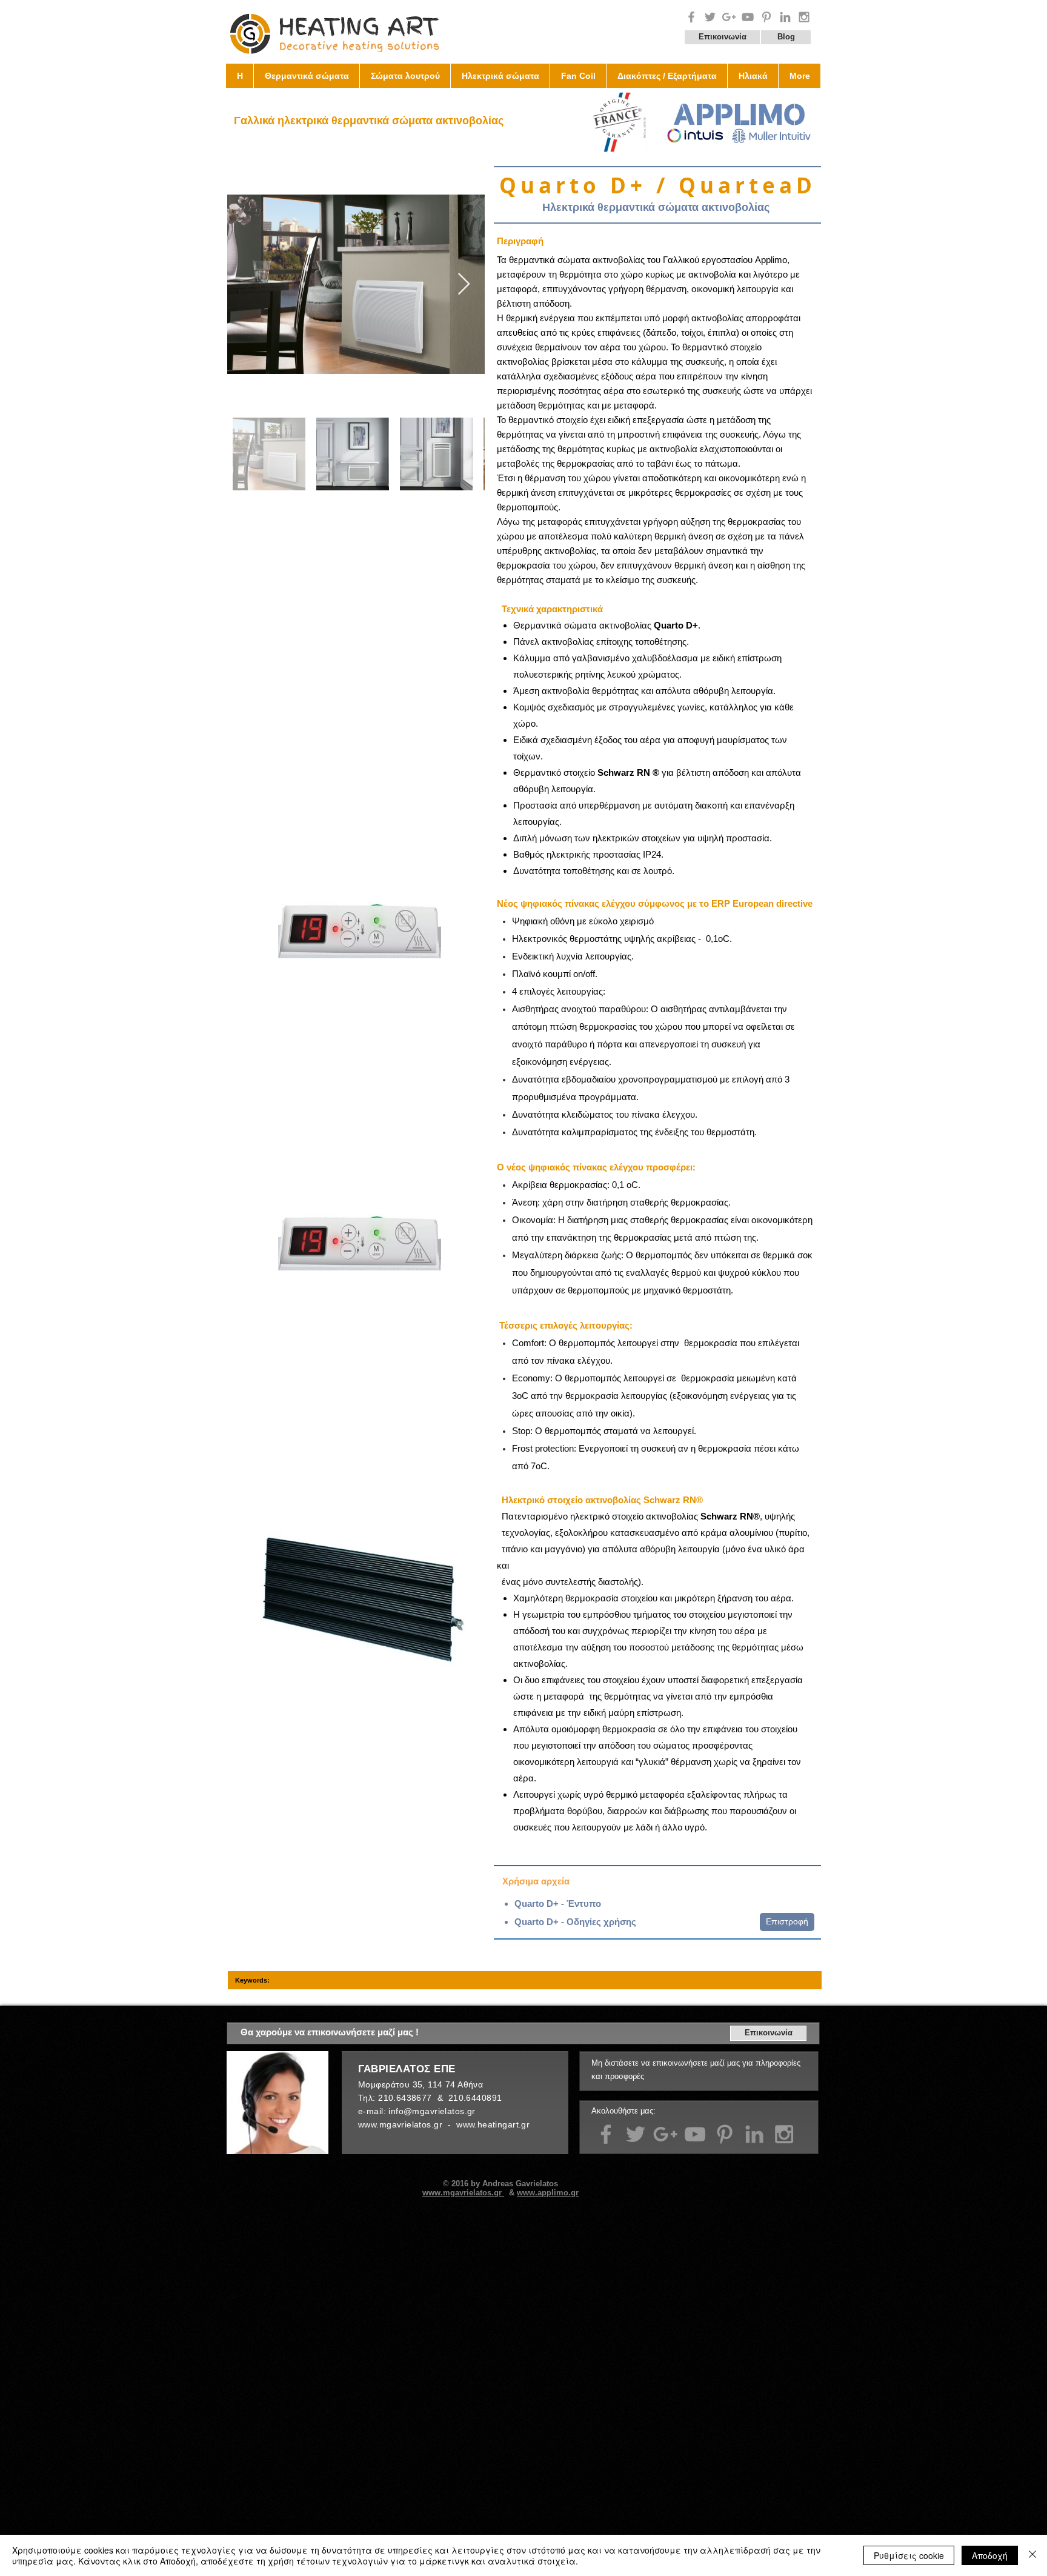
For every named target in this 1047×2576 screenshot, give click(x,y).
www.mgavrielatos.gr (401, 2124)
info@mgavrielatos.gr (432, 2111)
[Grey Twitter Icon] (710, 17)
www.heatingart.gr (493, 2124)
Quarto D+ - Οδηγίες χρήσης (575, 1922)
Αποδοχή (990, 2555)
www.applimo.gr (548, 2193)
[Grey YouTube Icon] (748, 17)
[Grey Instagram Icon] (804, 17)
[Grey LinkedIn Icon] (754, 2134)
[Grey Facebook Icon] (691, 17)
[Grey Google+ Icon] (729, 17)
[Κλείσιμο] (1032, 2555)
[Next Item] (464, 285)
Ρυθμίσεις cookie (909, 2555)
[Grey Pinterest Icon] (766, 17)
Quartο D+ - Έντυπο (558, 1904)
